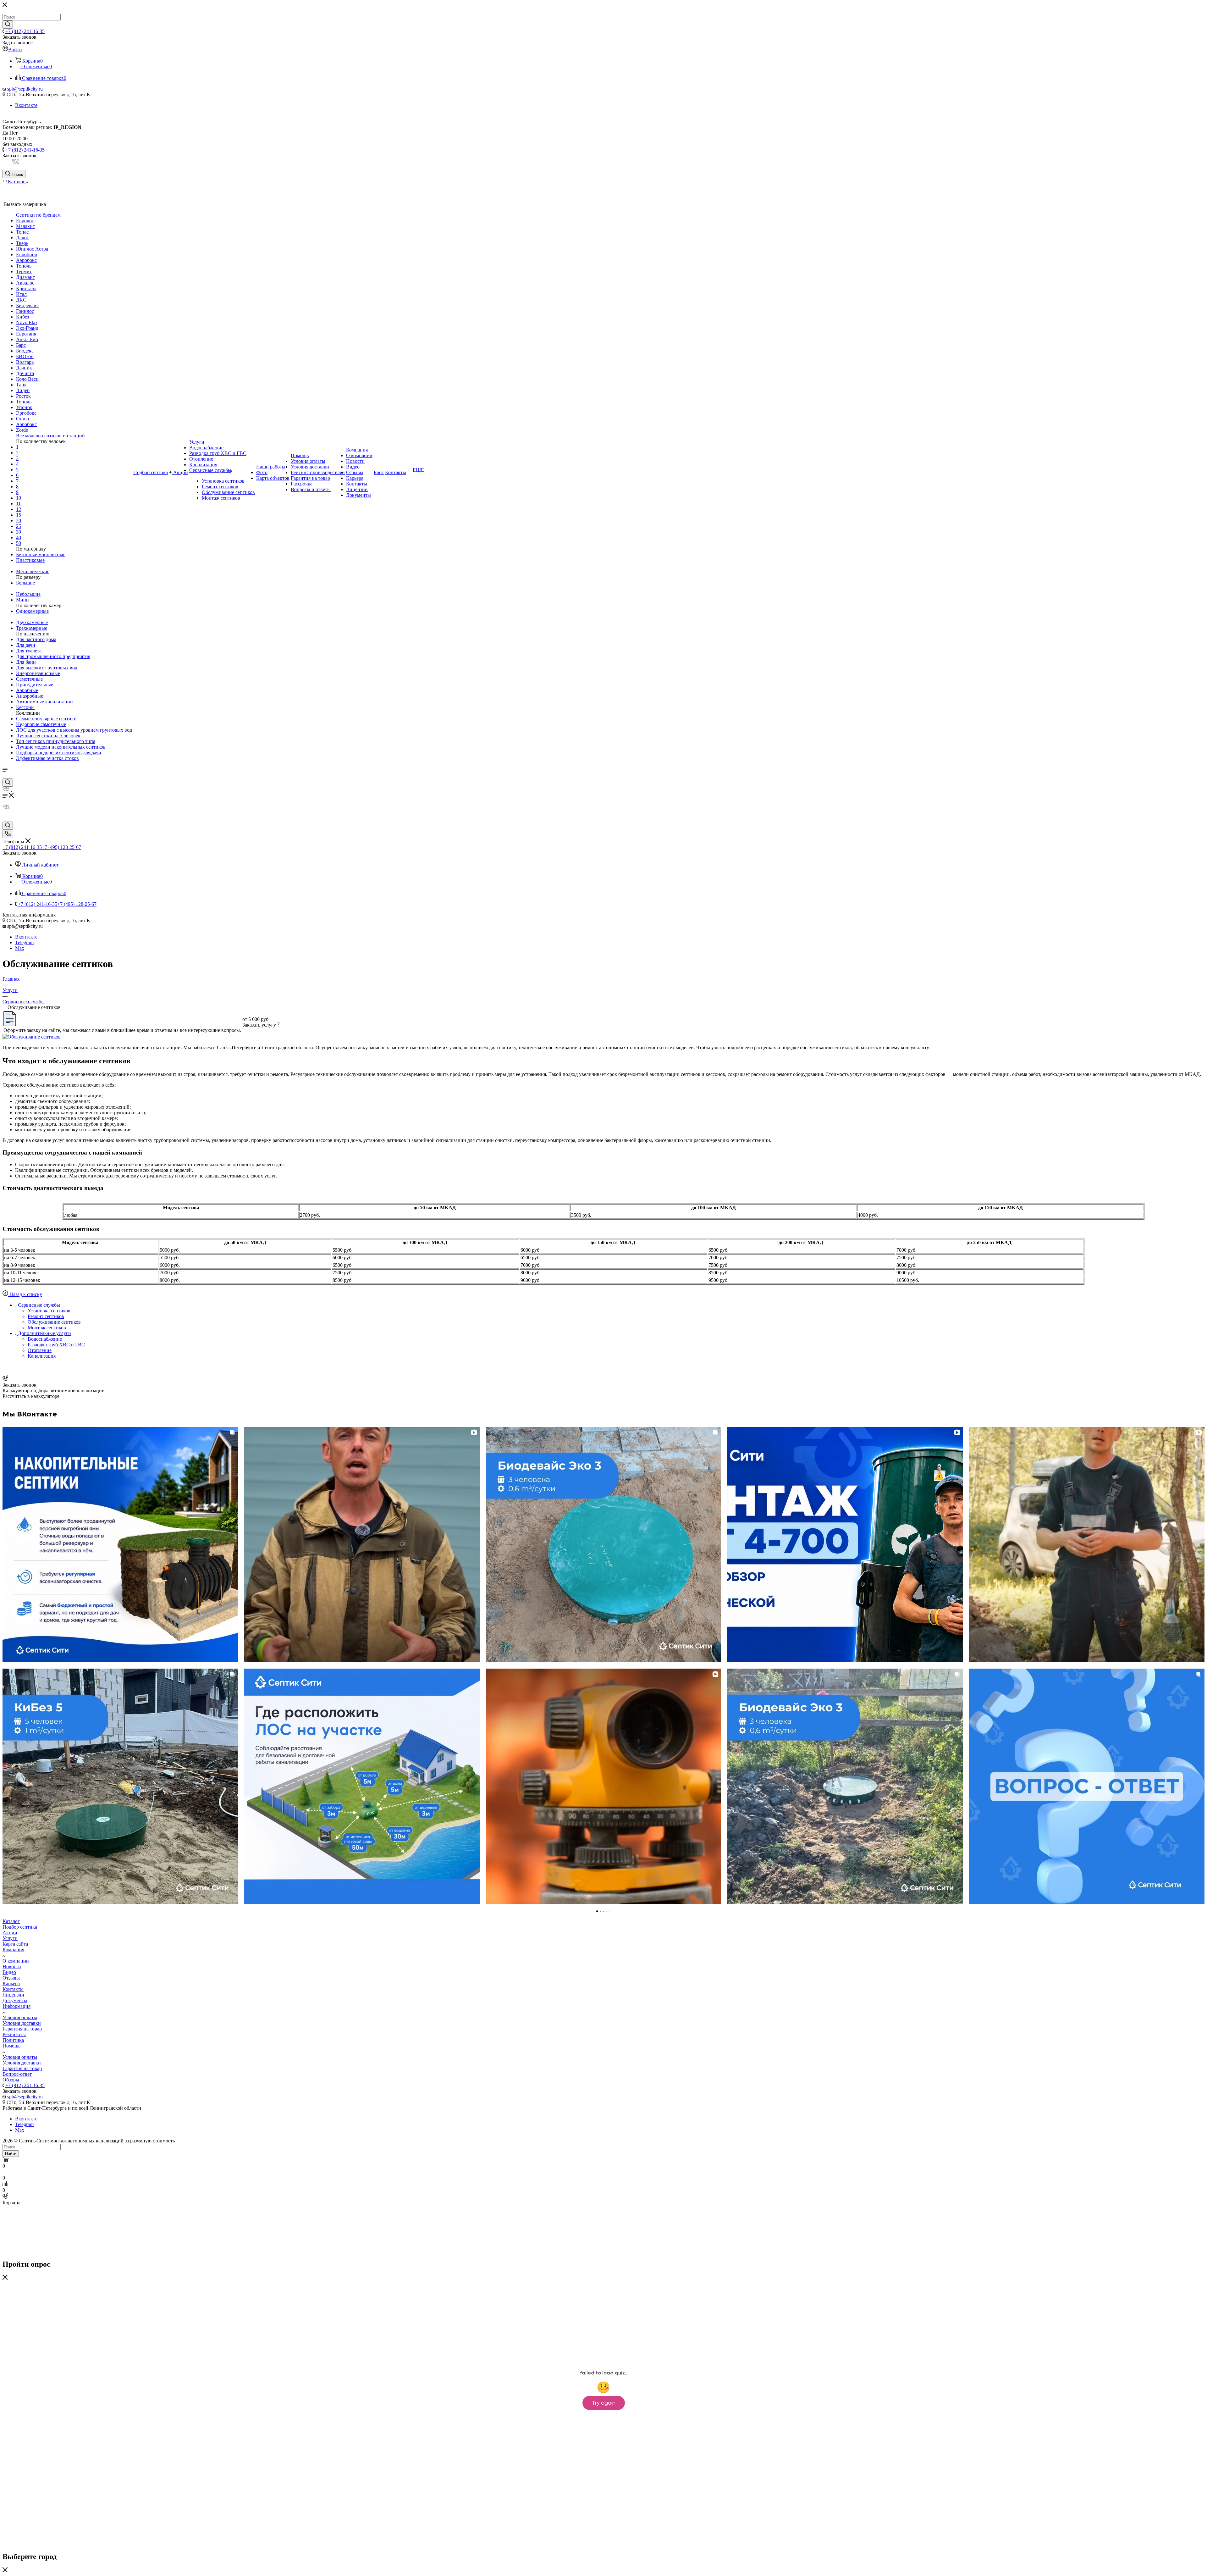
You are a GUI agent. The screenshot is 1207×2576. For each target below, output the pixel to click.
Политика (13, 2040)
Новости (12, 1967)
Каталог (11, 1921)
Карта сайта (15, 1944)
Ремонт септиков (46, 1316)
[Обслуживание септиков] (32, 1037)
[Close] (5, 2278)
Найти (11, 2154)
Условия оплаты (20, 2017)
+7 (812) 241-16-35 (25, 31)
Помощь (11, 2046)
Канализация (42, 1356)
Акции (10, 1933)
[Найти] (8, 25)
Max (20, 948)
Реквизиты (14, 2034)
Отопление (40, 1350)
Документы (15, 2000)
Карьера (11, 1983)
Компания (13, 1950)
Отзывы (11, 1978)
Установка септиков (49, 1311)
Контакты (13, 1989)
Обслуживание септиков (54, 1322)
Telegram (24, 942)
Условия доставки (22, 2023)
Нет (14, 133)
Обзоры (11, 2080)
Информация (17, 2006)
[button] (5, 1665)
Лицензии (13, 1995)
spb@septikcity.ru (25, 89)
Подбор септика (20, 1927)
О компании (16, 1961)
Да (5, 133)
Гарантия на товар (22, 2029)
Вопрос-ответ (17, 2074)
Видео (9, 1972)
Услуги (10, 1938)
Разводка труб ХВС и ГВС (56, 1345)
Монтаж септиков (47, 1328)
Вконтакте (26, 105)
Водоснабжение (45, 1339)
